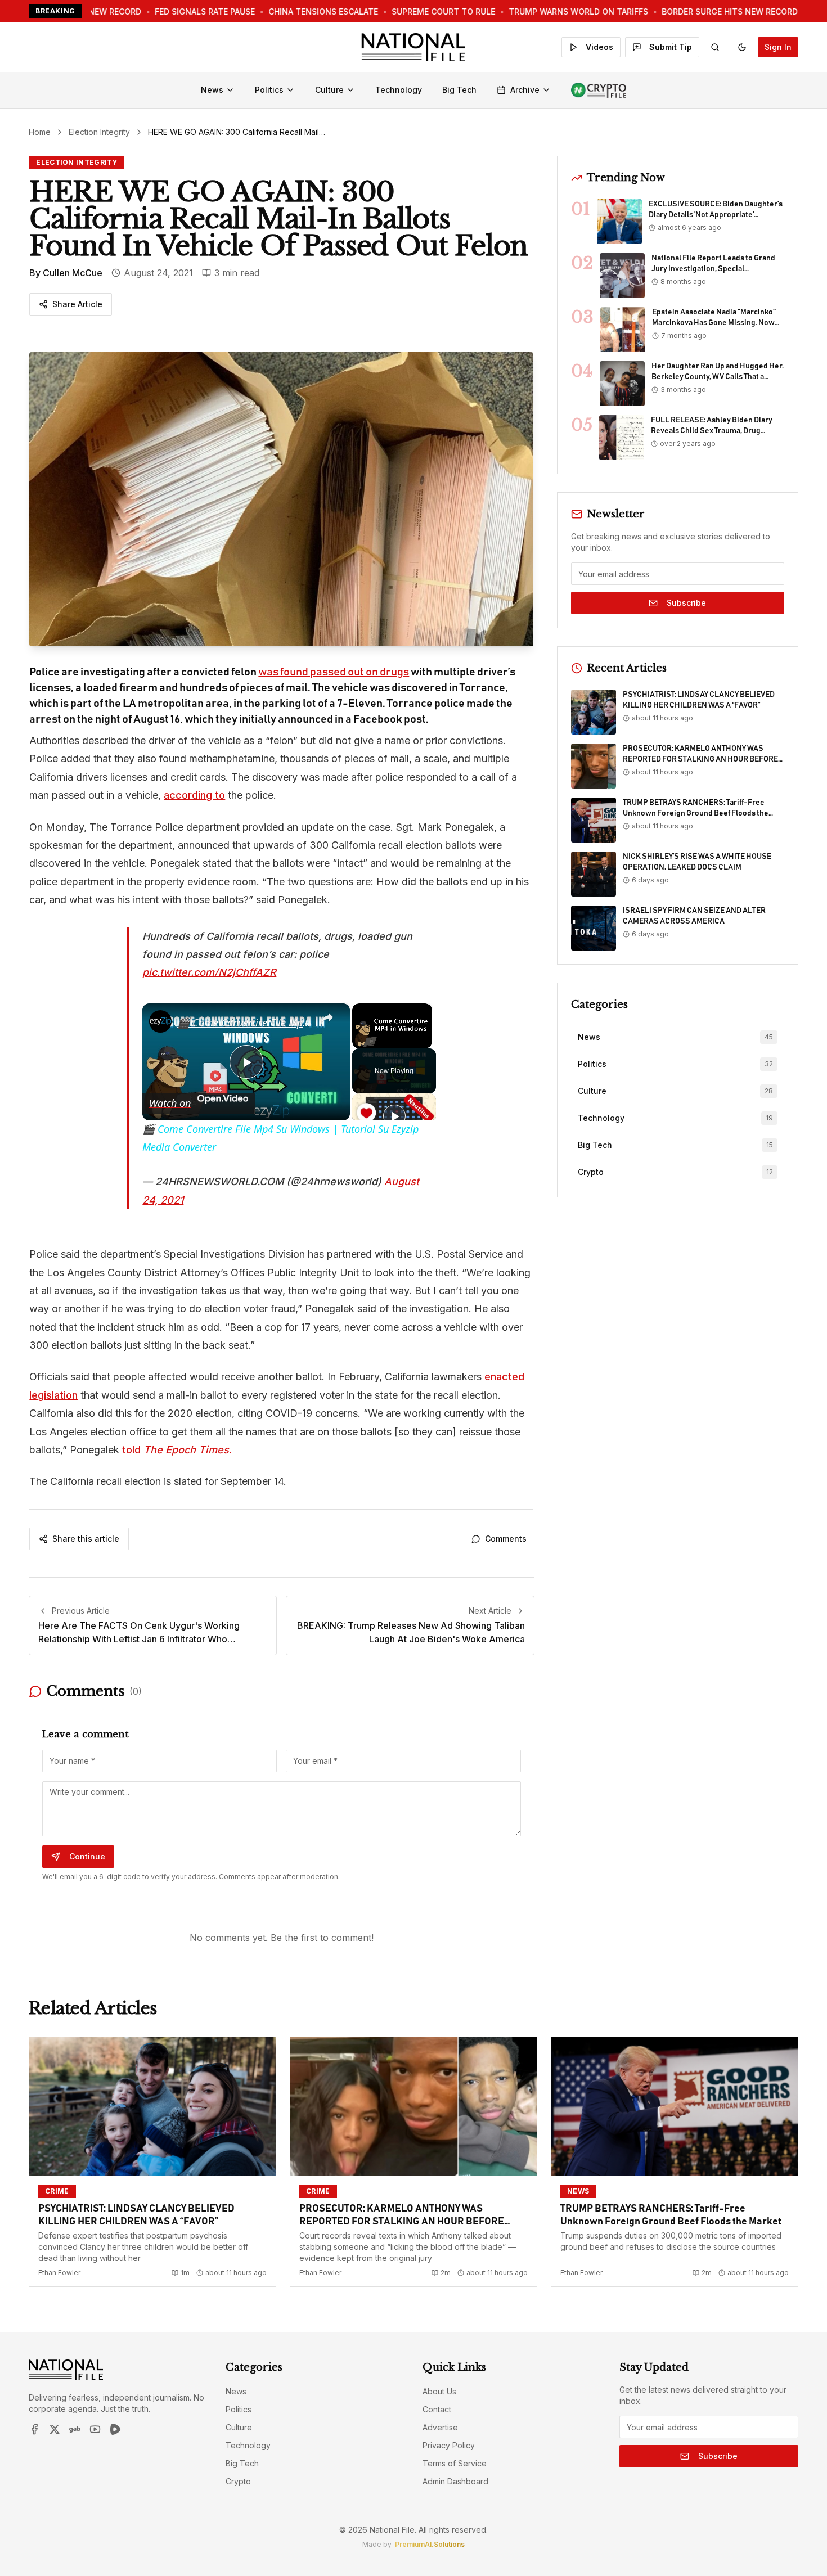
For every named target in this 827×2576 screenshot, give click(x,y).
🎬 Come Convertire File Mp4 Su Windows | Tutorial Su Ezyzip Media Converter (244, 1023)
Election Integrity (99, 132)
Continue (87, 1856)
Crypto (238, 2481)
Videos (599, 47)
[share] (327, 1017)
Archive (525, 90)
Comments (506, 1539)
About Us (439, 2391)
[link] (160, 1021)
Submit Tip (671, 47)
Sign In (778, 47)
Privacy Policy (449, 2445)
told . (177, 1450)
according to (194, 795)
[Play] (394, 1116)
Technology (399, 90)
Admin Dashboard (455, 2481)
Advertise (440, 2427)
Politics (269, 90)
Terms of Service (455, 2463)
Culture (329, 90)
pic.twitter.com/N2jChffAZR (209, 972)
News (212, 90)
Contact (437, 2409)
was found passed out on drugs (334, 672)
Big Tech (459, 90)
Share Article (77, 304)
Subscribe (686, 603)
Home (40, 132)
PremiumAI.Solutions (430, 2544)
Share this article (86, 1539)
